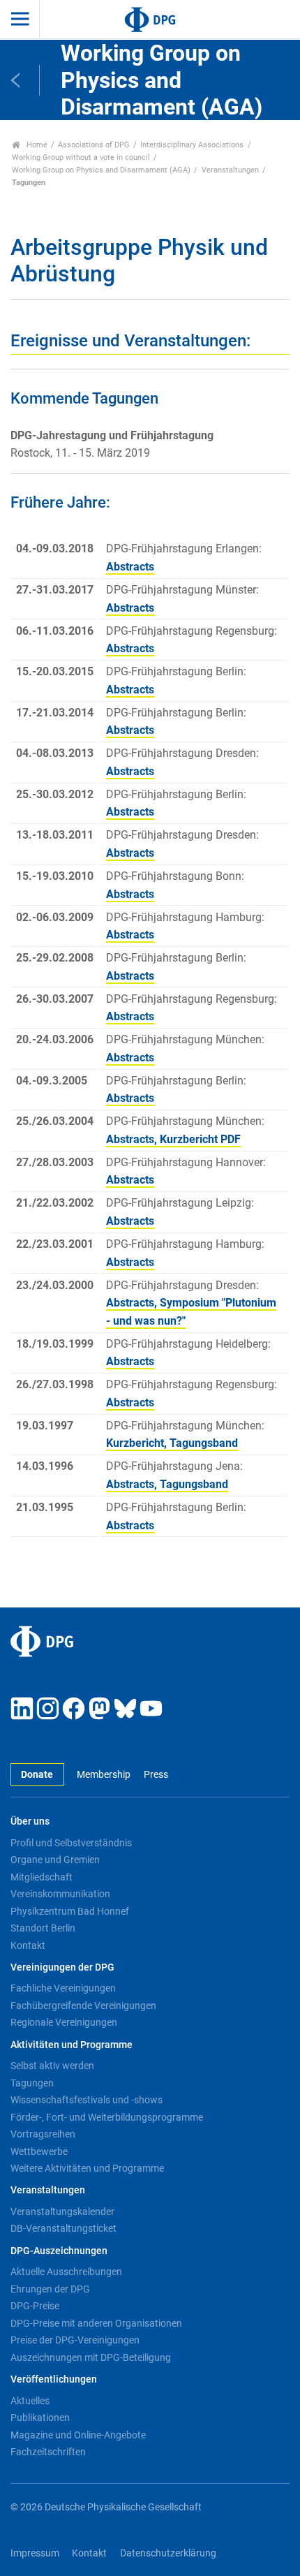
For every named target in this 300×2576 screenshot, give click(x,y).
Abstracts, (133, 1139)
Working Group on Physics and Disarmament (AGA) (101, 170)
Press (156, 1775)
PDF (231, 1139)
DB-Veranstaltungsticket (63, 2228)
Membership (104, 1775)
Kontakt (28, 1945)
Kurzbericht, (138, 1443)
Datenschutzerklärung (168, 2553)
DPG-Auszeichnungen (59, 2251)
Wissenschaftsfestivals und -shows (87, 2100)
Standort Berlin (43, 1928)
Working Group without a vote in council (81, 157)
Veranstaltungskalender (62, 2211)
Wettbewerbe (39, 2151)
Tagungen (32, 2083)
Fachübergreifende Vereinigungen (83, 2005)
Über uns (30, 1821)
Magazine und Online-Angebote (78, 2435)
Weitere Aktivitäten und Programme (87, 2168)
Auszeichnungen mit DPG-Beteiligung (91, 2357)
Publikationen (40, 2417)
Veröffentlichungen (54, 2379)
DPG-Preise (35, 2306)
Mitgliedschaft (42, 1877)
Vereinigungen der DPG (62, 1967)
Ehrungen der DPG (50, 2289)
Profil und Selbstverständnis (71, 1843)
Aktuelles (30, 2401)
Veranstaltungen (230, 170)
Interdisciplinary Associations (192, 145)
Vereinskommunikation (60, 1894)
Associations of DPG (94, 145)
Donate (37, 1775)
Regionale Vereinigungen (64, 2022)
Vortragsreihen (43, 2134)
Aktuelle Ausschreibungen (66, 2272)
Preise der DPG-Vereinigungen (75, 2340)
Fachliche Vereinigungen (63, 1988)
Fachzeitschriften (48, 2452)
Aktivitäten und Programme (72, 2045)
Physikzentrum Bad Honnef (70, 1911)
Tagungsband (204, 1443)
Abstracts (130, 567)
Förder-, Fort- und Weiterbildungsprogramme (107, 2117)
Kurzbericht (190, 1139)
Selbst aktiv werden (52, 2066)
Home (36, 145)
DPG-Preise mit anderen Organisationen (96, 2323)
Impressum (35, 2553)
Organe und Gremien (55, 1860)
